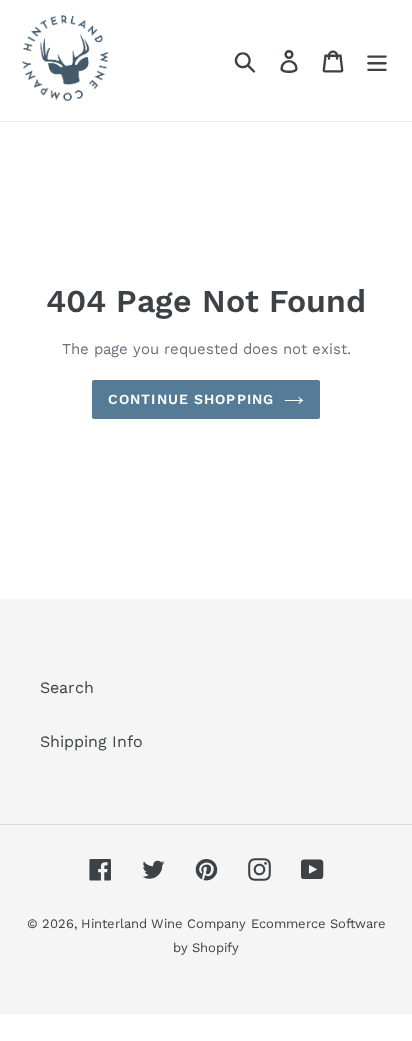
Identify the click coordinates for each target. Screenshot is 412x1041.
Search (67, 687)
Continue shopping (191, 399)
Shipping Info (91, 741)
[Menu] (377, 60)
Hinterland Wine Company (163, 923)
